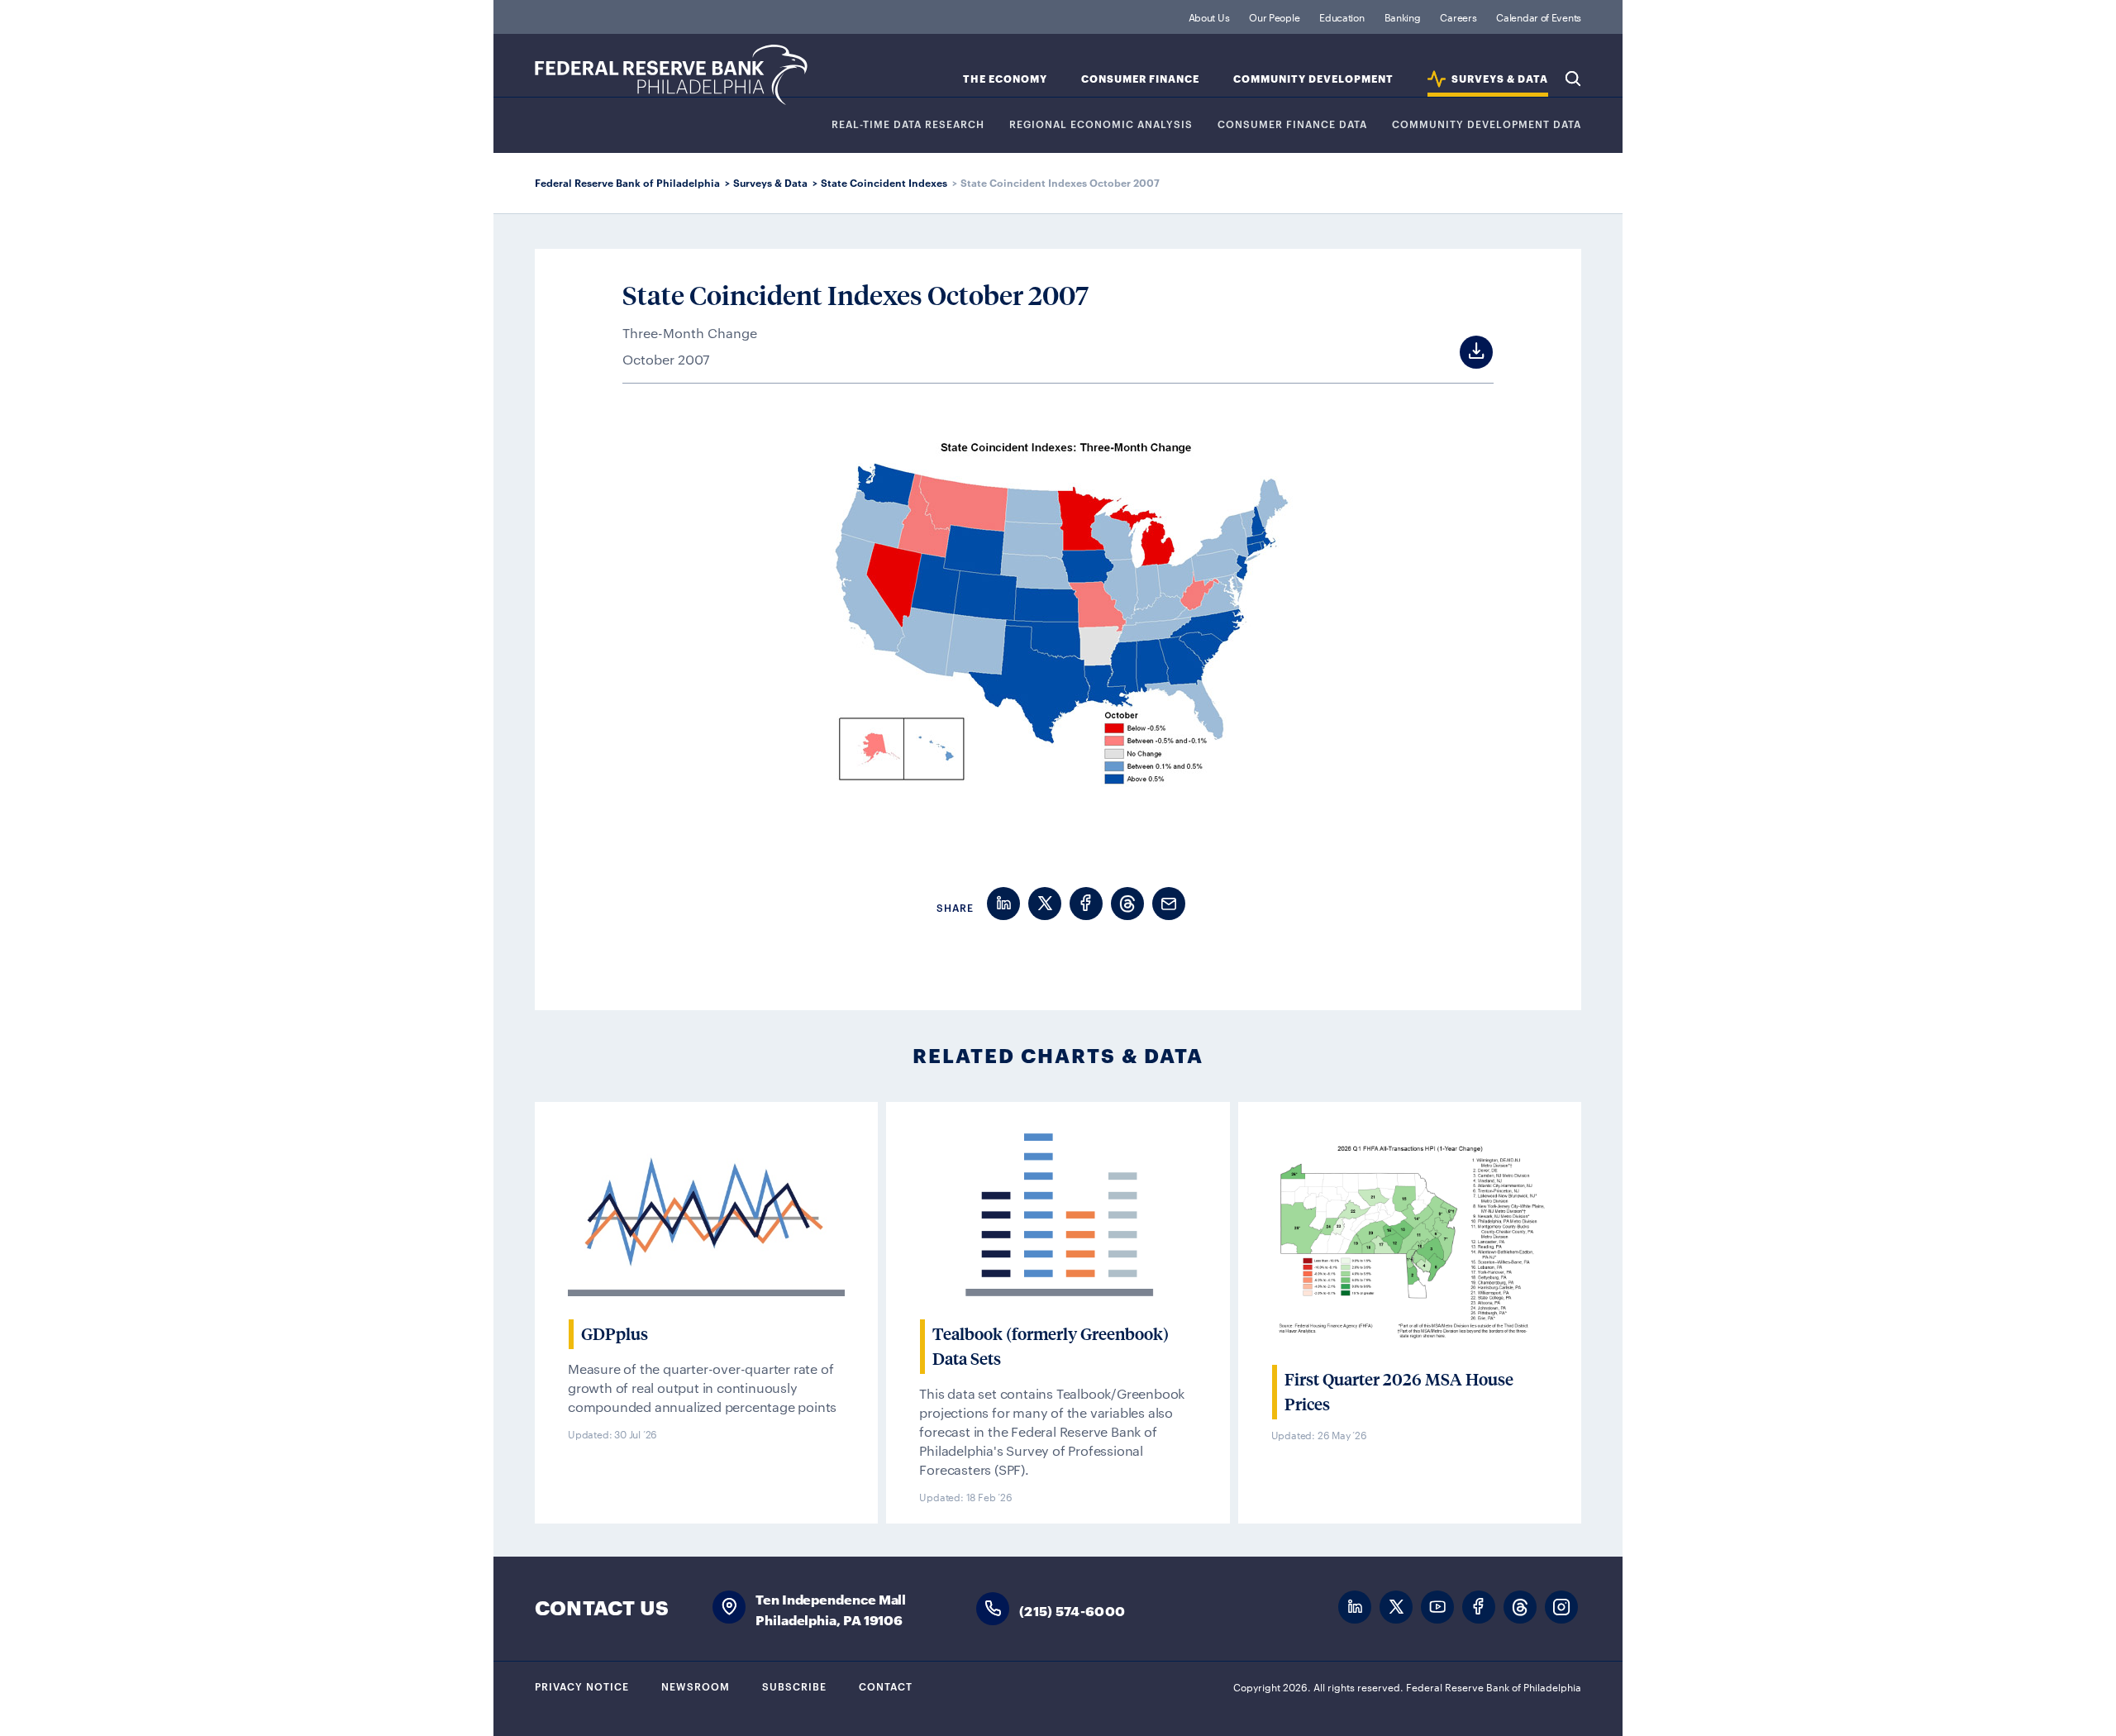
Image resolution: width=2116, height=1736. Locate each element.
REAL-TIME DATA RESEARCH (908, 124)
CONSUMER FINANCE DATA (1292, 124)
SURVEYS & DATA (1500, 79)
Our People (1274, 17)
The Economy (1005, 79)
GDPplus (615, 1334)
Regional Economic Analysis (1101, 124)
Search (1573, 79)
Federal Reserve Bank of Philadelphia (671, 75)
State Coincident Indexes (884, 182)
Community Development (1313, 79)
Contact (886, 1686)
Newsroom (696, 1686)
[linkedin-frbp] (1355, 1607)
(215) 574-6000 (1072, 1610)
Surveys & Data (770, 182)
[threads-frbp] (1520, 1607)
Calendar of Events (1539, 17)
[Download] (1461, 352)
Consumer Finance (1140, 79)
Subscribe (794, 1686)
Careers (1458, 17)
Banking (1403, 17)
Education (1342, 17)
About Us (1209, 17)
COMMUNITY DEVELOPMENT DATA (1487, 124)
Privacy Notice (582, 1686)
